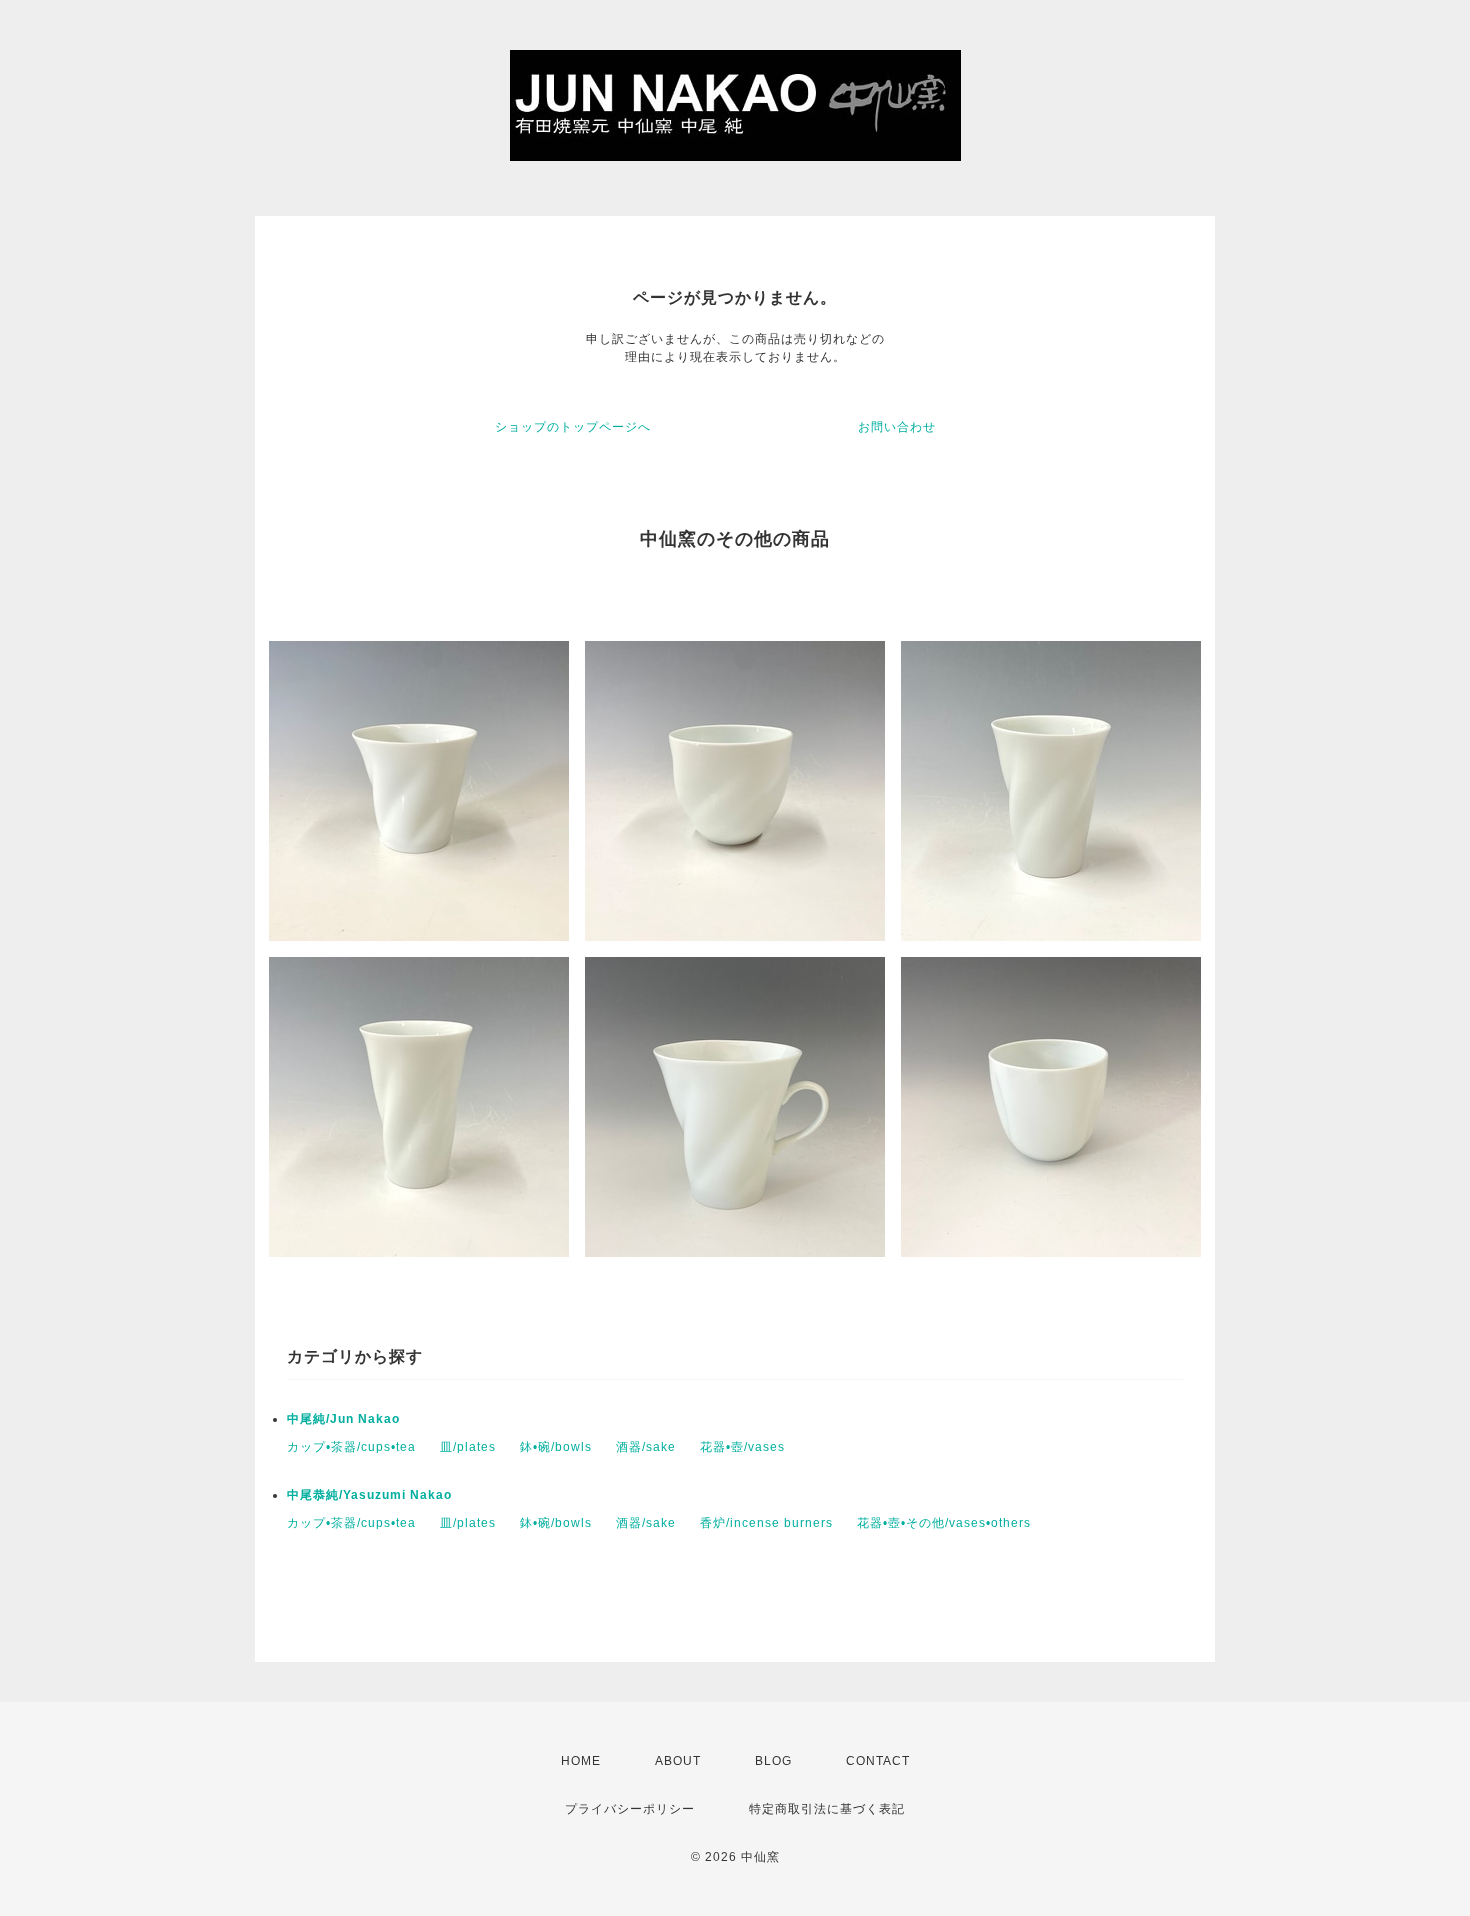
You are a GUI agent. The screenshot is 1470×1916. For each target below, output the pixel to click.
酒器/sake (646, 1447)
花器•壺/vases (742, 1447)
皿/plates (468, 1447)
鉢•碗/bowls (556, 1447)
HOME (581, 1761)
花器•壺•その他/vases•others (944, 1523)
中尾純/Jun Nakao (343, 1419)
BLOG (773, 1761)
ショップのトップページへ (573, 427)
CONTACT (878, 1761)
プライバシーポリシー (630, 1809)
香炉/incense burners (766, 1523)
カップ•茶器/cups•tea (351, 1447)
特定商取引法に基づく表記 (827, 1809)
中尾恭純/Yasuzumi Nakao (369, 1495)
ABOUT (678, 1761)
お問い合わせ (897, 427)
